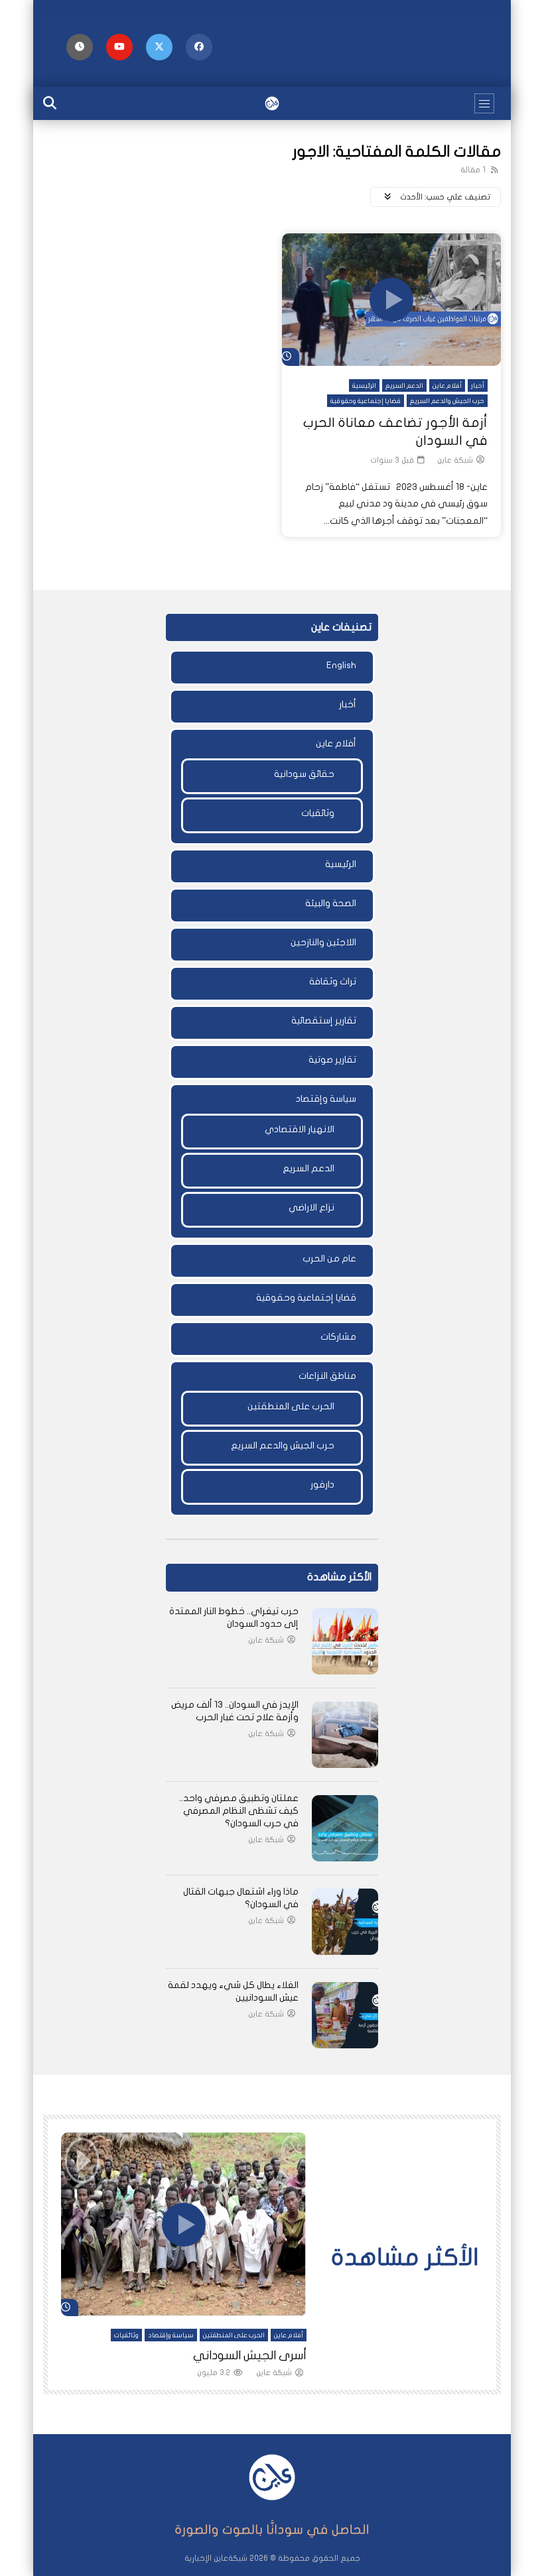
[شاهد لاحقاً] (80, 47)
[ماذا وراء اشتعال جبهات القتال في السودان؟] (345, 1922)
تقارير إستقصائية (324, 1021)
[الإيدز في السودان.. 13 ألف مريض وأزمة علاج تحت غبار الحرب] (345, 1735)
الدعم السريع (404, 386)
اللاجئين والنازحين (323, 942)
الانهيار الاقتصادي (300, 1129)
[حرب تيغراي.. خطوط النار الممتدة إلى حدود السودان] (345, 1641)
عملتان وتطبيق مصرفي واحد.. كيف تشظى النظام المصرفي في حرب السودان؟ (239, 1811)
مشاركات (338, 1337)
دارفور (322, 1485)
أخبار (478, 386)
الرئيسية (364, 386)
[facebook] (199, 47)
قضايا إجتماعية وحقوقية (366, 401)
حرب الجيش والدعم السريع (447, 401)
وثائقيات (318, 813)
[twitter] (159, 47)
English (341, 665)
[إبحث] (50, 103)
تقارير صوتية (332, 1060)
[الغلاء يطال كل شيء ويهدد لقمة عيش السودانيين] (345, 2015)
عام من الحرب (329, 1259)
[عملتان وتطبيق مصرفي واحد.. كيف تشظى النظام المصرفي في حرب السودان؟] (345, 1828)
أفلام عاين (447, 386)
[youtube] (119, 47)
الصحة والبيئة (331, 903)
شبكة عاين (455, 460)
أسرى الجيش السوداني (250, 2356)
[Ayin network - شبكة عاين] (272, 103)
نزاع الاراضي (311, 1207)
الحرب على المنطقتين (291, 1406)
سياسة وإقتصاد (326, 1099)
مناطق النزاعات (327, 1376)
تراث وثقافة (333, 981)
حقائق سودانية (304, 774)
